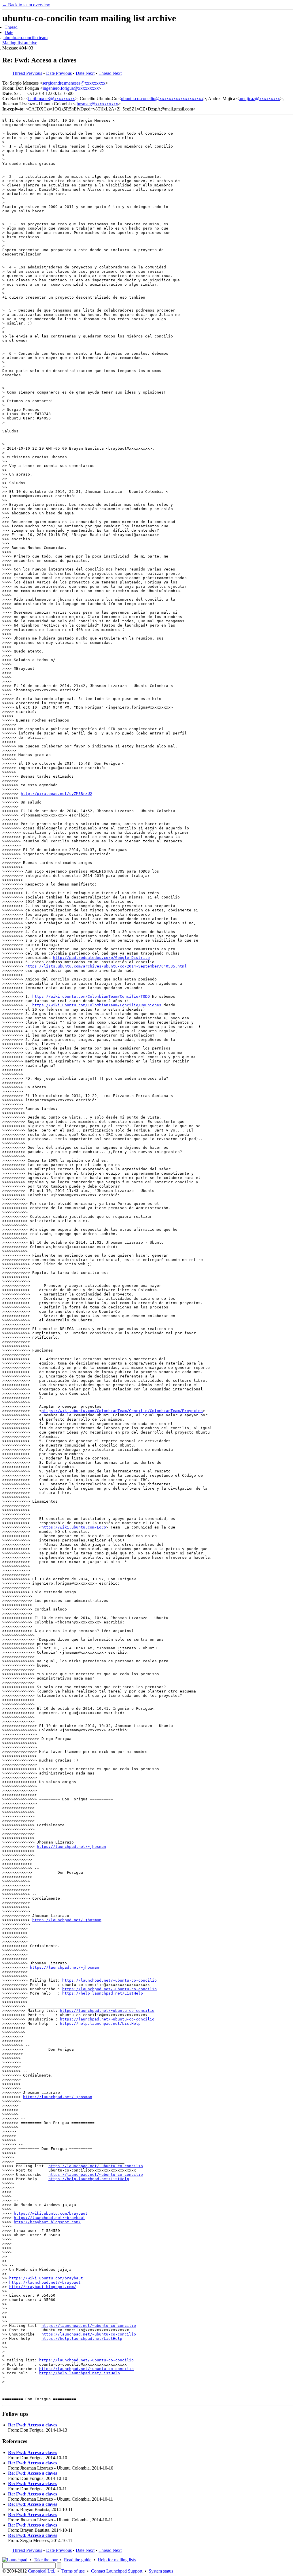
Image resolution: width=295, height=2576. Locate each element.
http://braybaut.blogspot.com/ (47, 2222)
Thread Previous (27, 73)
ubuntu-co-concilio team (25, 38)
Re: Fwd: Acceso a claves (33, 2425)
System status (161, 2571)
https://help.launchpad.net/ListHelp (103, 1993)
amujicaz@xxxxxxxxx (259, 99)
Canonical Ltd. (41, 2571)
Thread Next (110, 73)
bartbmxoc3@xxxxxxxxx (52, 99)
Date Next (85, 73)
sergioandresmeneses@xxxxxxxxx (74, 83)
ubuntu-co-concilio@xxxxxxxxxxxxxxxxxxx (162, 99)
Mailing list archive (20, 43)
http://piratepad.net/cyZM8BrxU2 (56, 794)
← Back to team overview (26, 5)
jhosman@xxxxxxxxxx (97, 104)
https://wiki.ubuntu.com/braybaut (51, 2213)
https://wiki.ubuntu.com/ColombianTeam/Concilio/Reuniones (97, 1005)
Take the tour (46, 2560)
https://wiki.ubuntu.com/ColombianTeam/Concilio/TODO (91, 996)
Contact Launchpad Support (117, 2571)
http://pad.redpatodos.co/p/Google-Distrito (101, 958)
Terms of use (73, 2571)
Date (9, 32)
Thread (11, 27)
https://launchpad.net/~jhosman (71, 1847)
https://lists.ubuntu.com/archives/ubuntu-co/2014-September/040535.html (106, 966)
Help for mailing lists (117, 2560)
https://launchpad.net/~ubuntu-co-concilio (109, 1980)
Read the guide (78, 2560)
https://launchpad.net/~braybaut (50, 2218)
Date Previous (59, 73)
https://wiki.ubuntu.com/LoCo (74, 1527)
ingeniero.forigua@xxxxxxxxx (71, 88)
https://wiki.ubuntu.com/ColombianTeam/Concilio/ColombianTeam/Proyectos (122, 1411)
